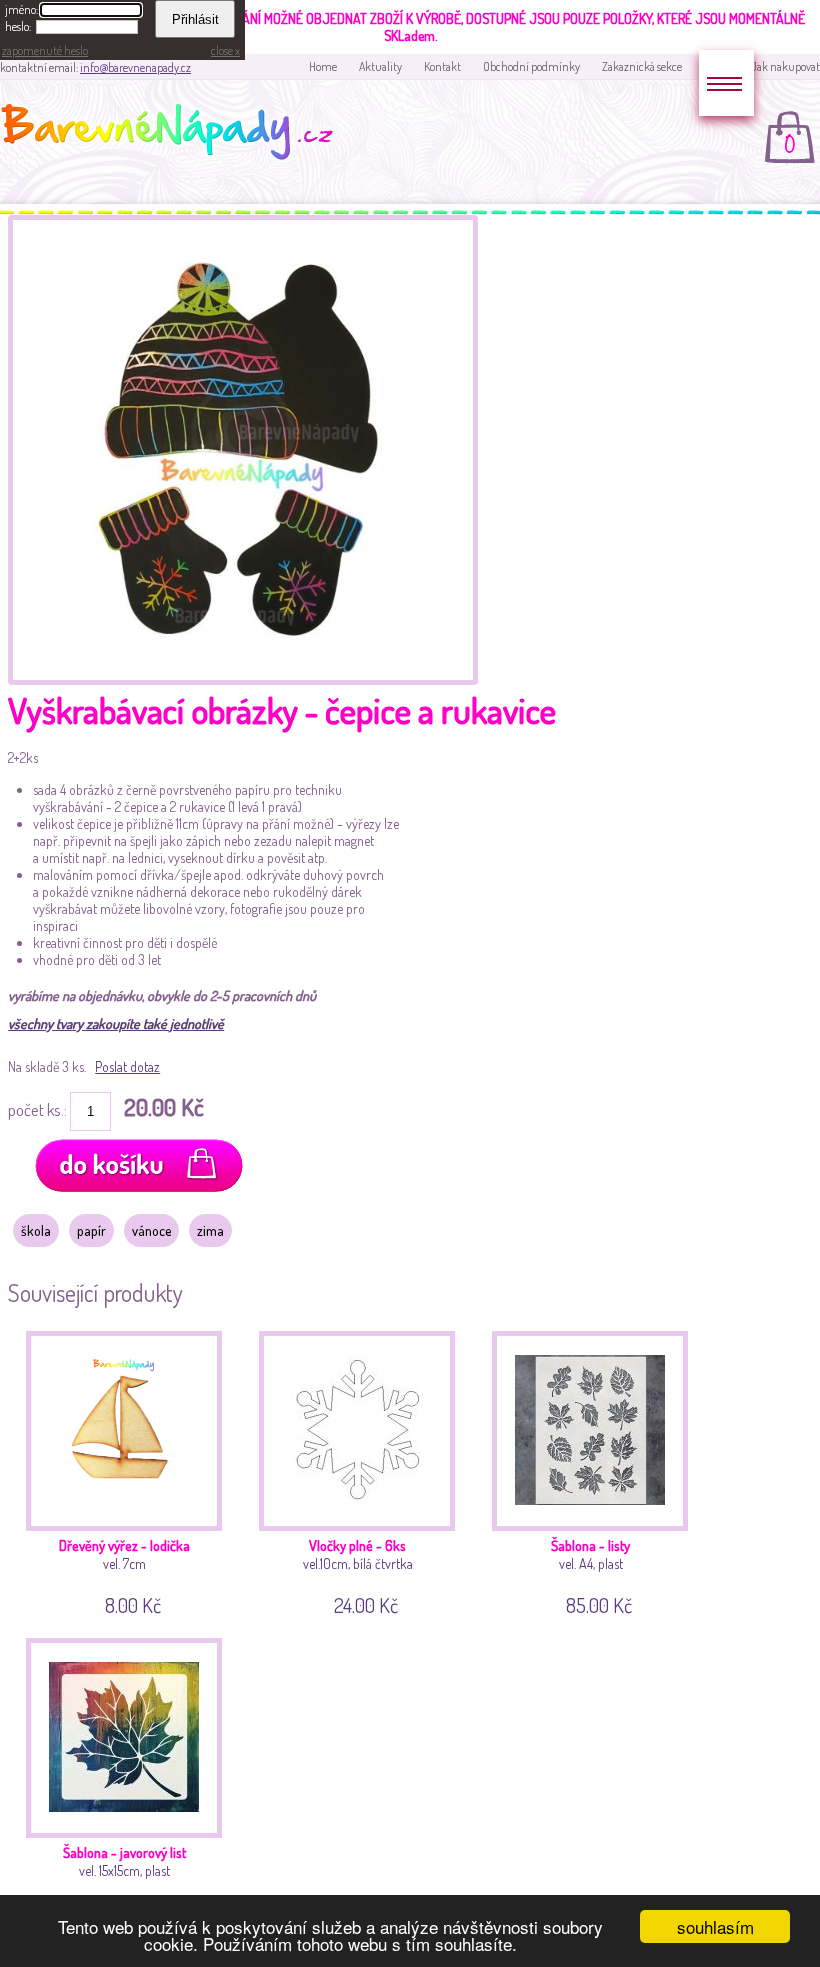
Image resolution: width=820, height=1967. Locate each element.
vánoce (151, 1230)
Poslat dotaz (127, 1066)
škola (36, 1230)
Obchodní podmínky (531, 66)
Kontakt (442, 66)
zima (210, 1230)
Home (323, 66)
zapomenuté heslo (45, 50)
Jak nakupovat (785, 66)
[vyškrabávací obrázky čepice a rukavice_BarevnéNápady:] (243, 679)
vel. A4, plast (591, 1574)
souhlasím (715, 1926)
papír (91, 1230)
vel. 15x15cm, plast (124, 1881)
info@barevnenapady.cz (135, 67)
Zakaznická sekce (642, 66)
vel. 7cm (124, 1574)
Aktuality (380, 66)
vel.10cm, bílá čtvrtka (358, 1574)
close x (225, 50)
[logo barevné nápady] (173, 135)
